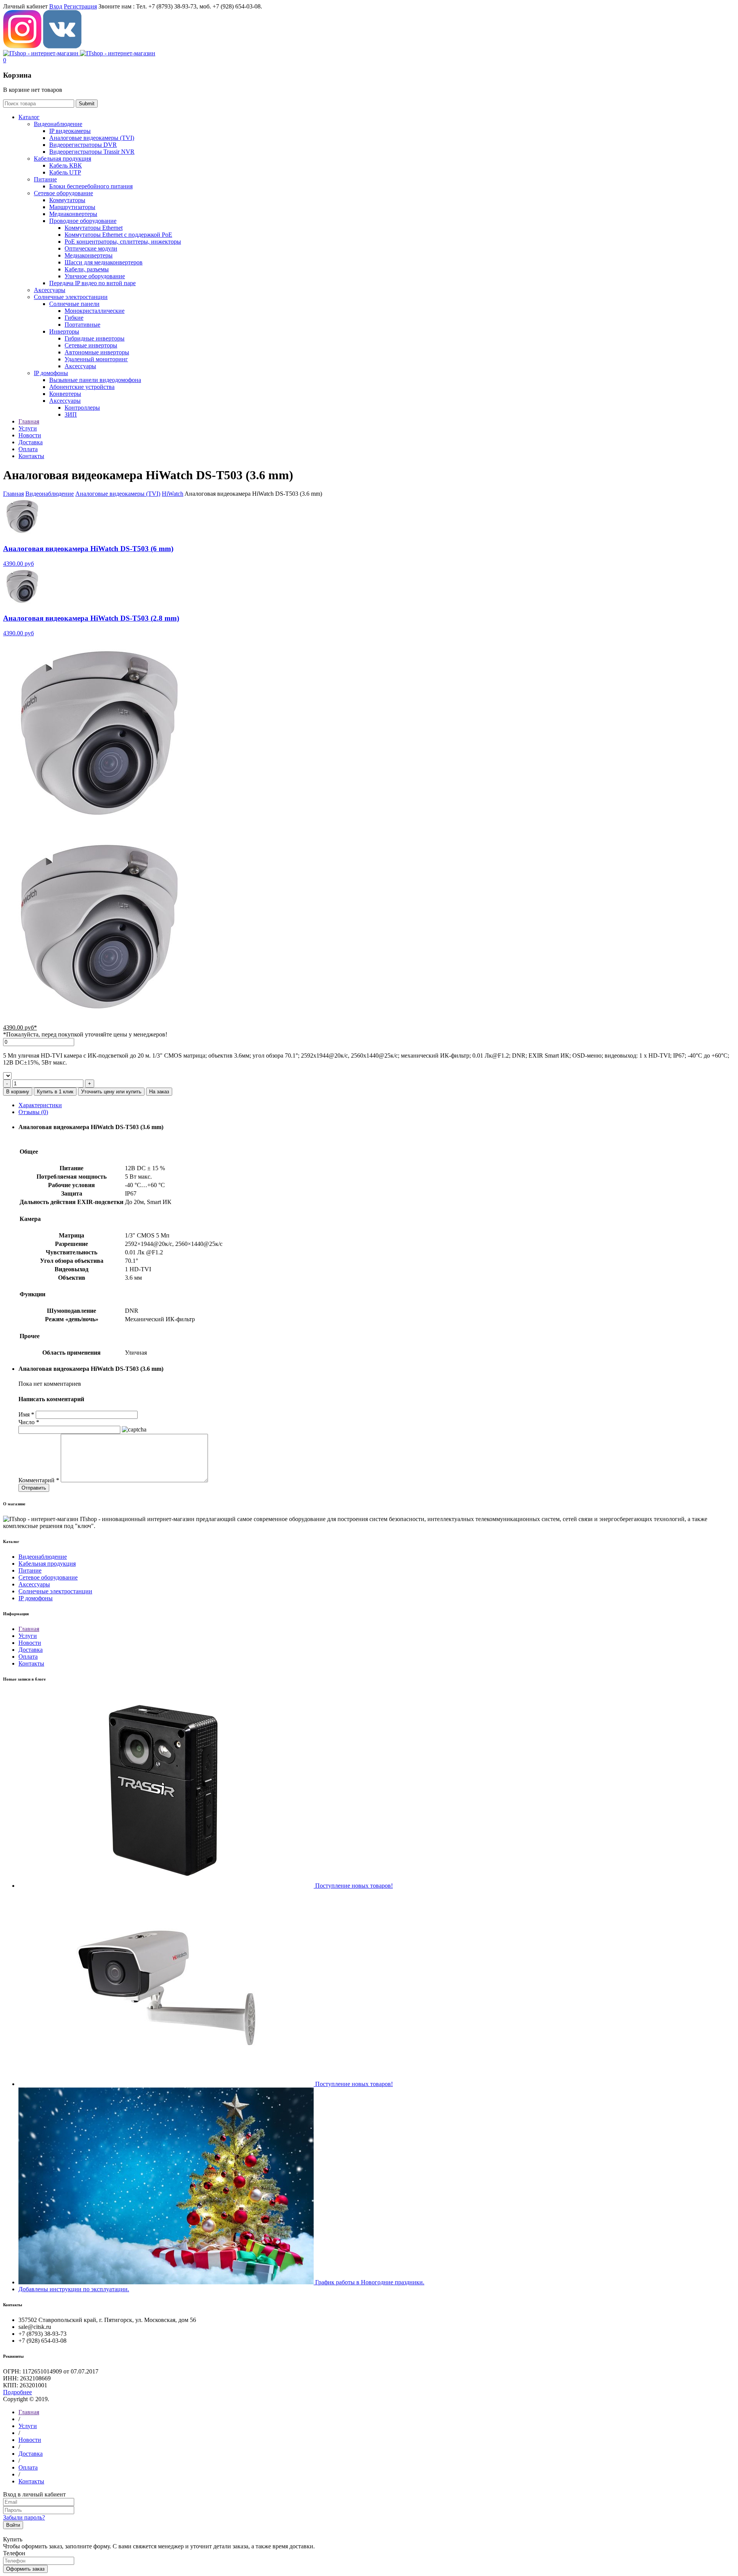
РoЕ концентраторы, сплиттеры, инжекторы (123, 242)
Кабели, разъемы (87, 269)
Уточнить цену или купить (111, 1092)
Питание (45, 179)
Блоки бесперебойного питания (91, 186)
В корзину (18, 1092)
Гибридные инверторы (95, 338)
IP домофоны (51, 373)
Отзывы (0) (33, 1112)
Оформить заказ (25, 2569)
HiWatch (173, 494)
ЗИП (71, 414)
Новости (30, 1643)
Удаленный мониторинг (96, 359)
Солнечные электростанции (71, 297)
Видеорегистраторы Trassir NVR (92, 152)
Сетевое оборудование (63, 193)
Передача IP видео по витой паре (92, 283)
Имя (26, 1414)
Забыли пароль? (24, 2517)
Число (29, 1422)
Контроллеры (82, 408)
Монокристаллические (95, 311)
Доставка (31, 1650)
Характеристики (40, 1105)
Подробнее (17, 2392)
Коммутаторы (67, 200)
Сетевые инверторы (91, 345)
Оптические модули (91, 248)
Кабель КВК (66, 165)
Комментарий (39, 1480)
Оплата (28, 1657)
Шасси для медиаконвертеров (104, 262)
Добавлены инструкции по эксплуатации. (74, 2289)
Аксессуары (50, 290)
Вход (56, 6)
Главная (13, 494)
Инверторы (64, 331)
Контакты (31, 1663)
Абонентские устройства (82, 387)
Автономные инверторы (97, 352)
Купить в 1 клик (55, 1092)
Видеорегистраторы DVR (83, 145)
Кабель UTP (65, 172)
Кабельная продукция (62, 159)
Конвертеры (65, 394)
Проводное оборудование (83, 221)
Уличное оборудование (95, 276)
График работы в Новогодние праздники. (370, 2282)
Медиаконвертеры (73, 214)
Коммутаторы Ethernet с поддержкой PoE (118, 235)
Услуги (28, 1636)
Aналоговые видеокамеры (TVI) (92, 138)
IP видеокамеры (70, 131)
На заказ (159, 1092)
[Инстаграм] (22, 46)
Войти (13, 2525)
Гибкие (74, 318)
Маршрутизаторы (72, 207)
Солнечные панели (74, 304)
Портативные (82, 325)
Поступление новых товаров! (354, 1886)
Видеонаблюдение (58, 124)
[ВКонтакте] (62, 46)
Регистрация (80, 6)
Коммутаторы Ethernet (94, 228)
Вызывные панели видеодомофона (95, 380)
